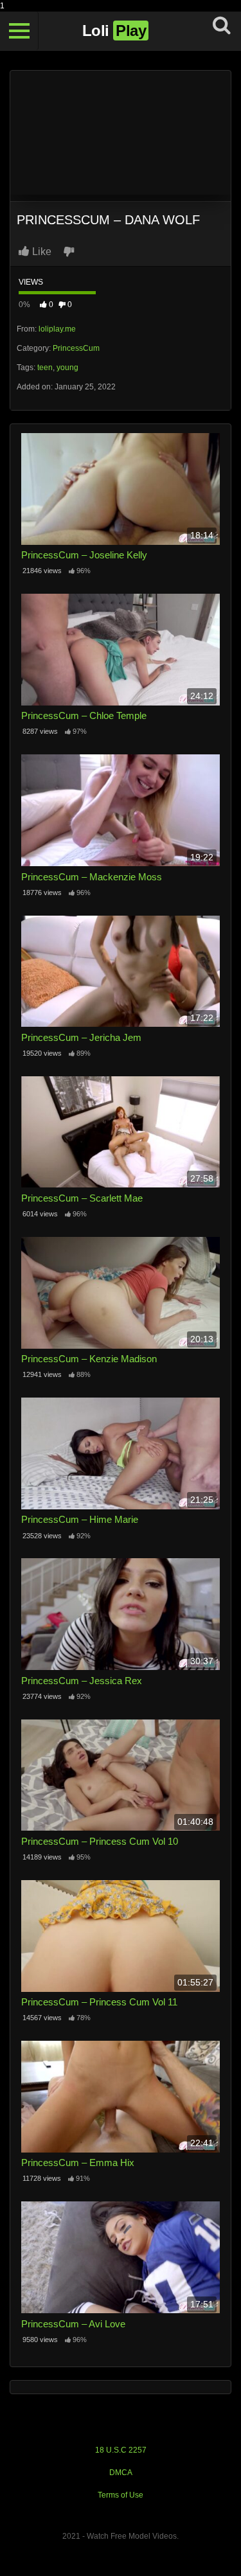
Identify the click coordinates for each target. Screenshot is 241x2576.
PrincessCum (76, 348)
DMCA (121, 2473)
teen (45, 368)
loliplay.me (57, 329)
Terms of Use (121, 2495)
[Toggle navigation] (19, 31)
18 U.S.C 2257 (121, 2450)
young (67, 368)
